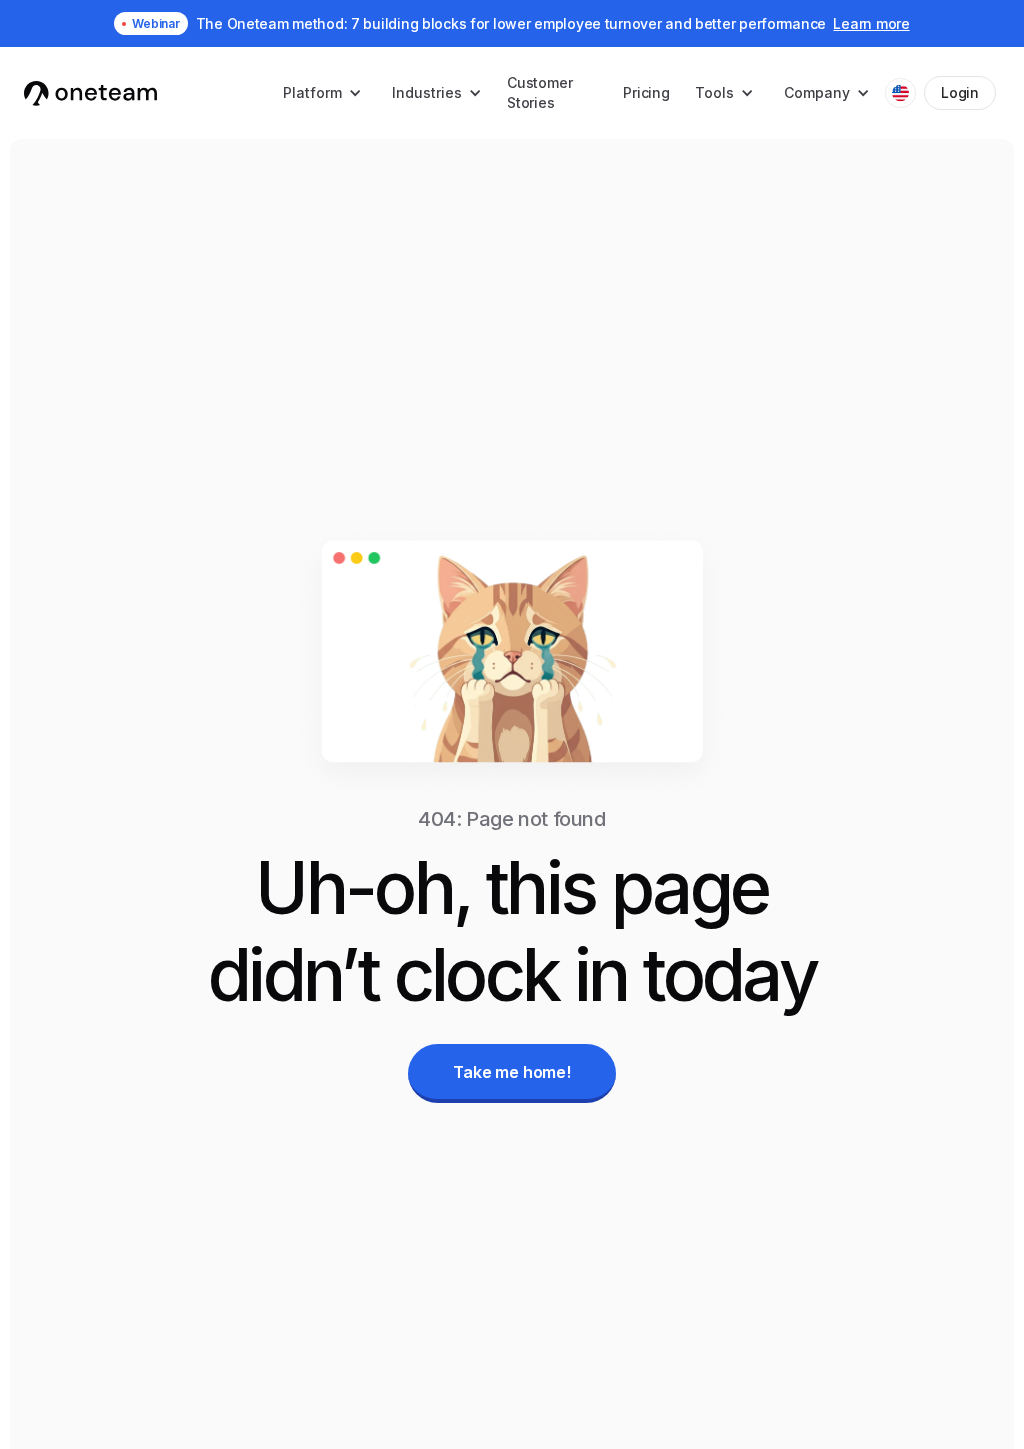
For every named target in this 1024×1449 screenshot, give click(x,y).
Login (960, 92)
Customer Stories (540, 92)
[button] (322, 93)
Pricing (646, 92)
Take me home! (512, 1072)
